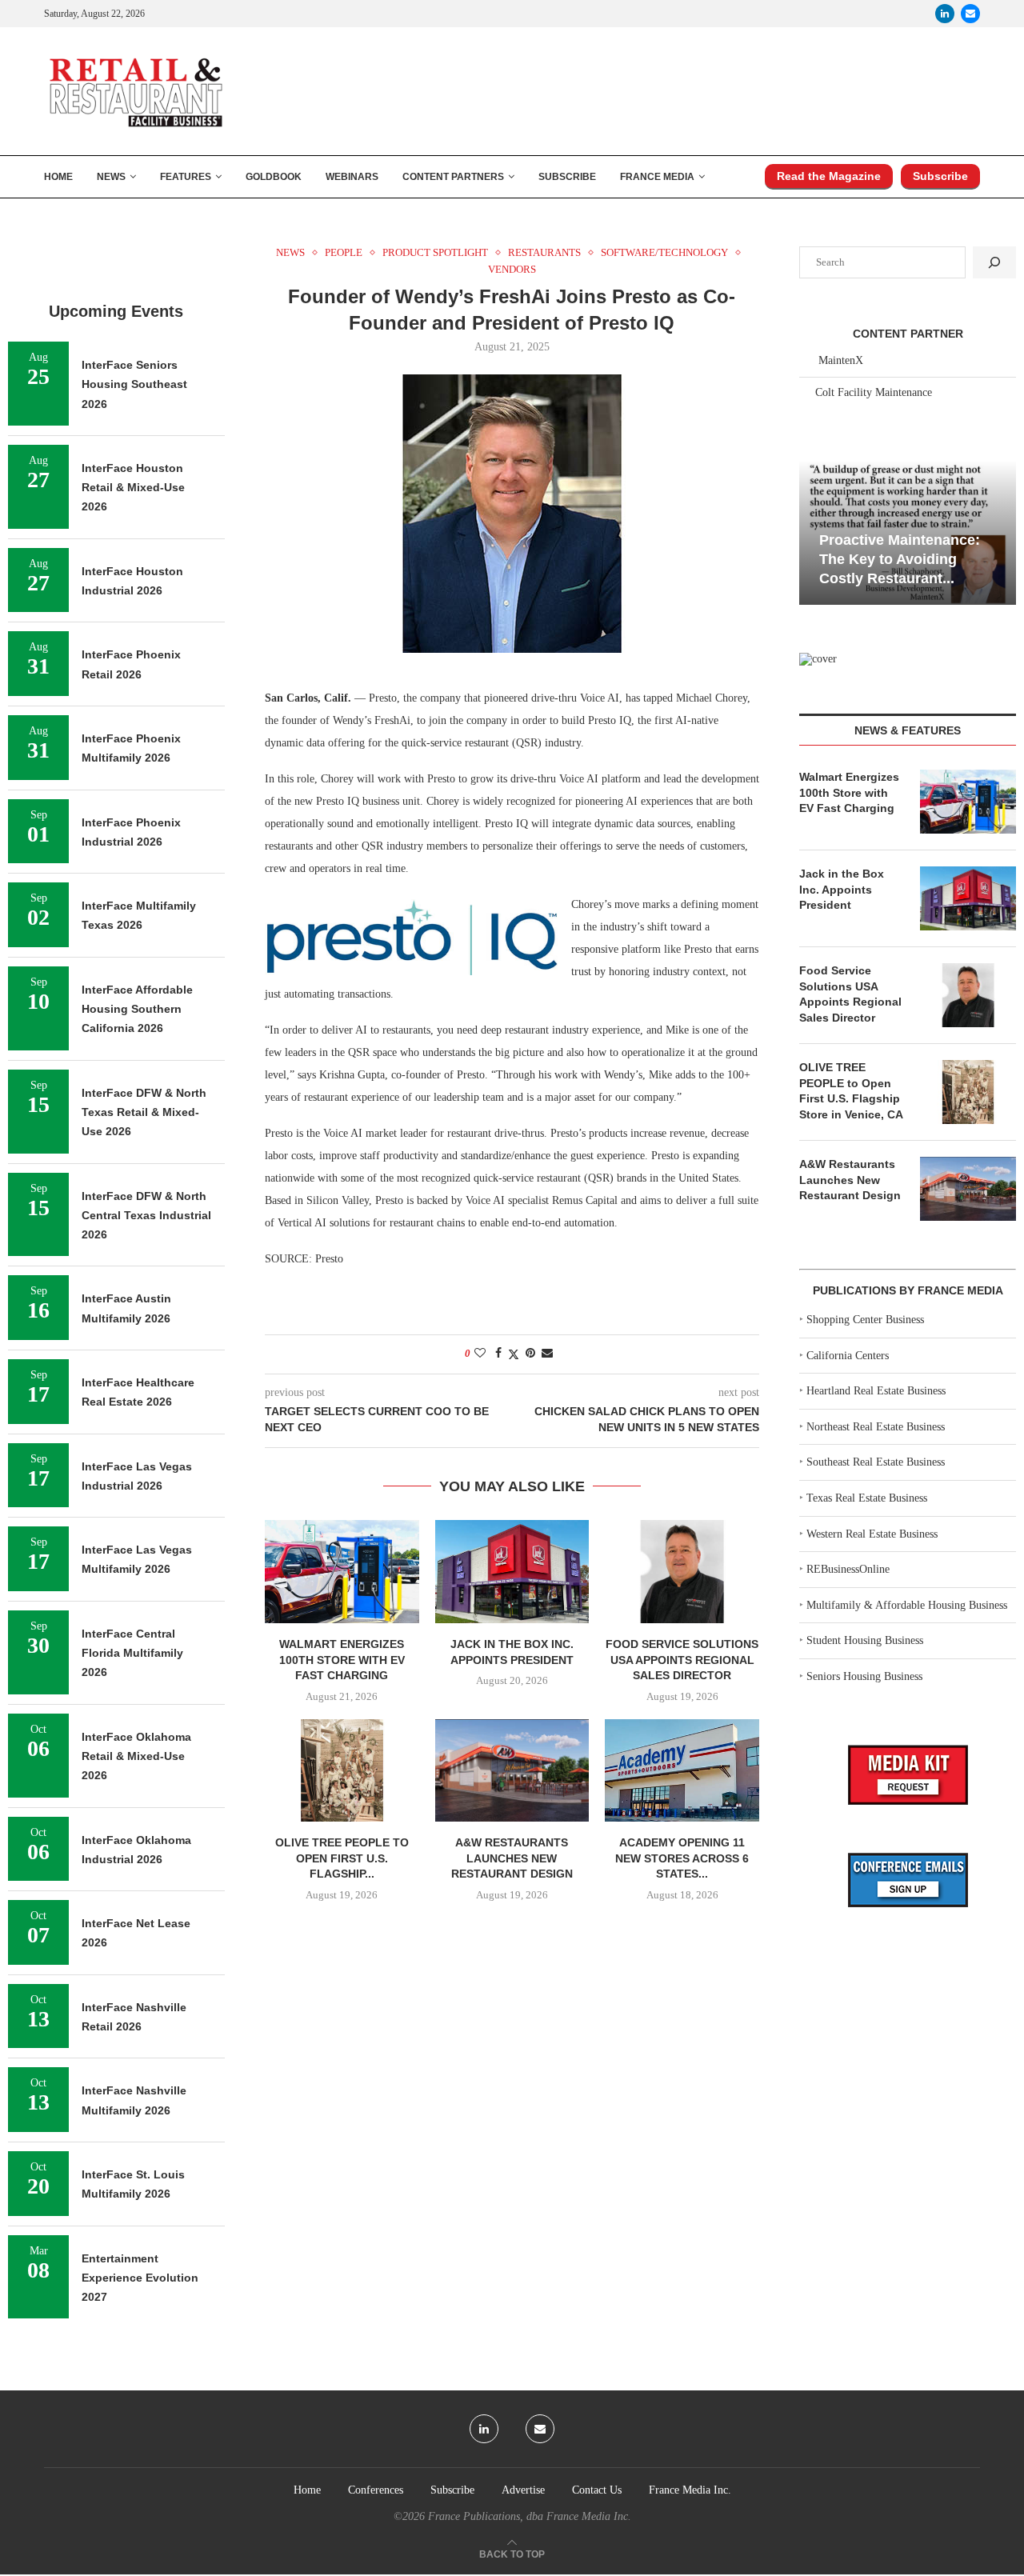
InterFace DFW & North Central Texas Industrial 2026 (146, 1216)
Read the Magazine (829, 176)
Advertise (523, 2490)
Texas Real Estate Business (867, 1498)
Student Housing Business (865, 1640)
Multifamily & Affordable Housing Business (907, 1605)
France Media (657, 177)
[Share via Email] (547, 1354)
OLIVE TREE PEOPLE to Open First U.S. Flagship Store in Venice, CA (851, 1091)
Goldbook (274, 177)
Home (58, 177)
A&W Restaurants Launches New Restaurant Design (512, 1858)
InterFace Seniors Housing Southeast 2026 (134, 384)
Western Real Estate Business (872, 1534)
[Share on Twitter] (514, 1354)
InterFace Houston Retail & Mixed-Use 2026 (133, 488)
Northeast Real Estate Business (876, 1427)
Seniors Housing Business (864, 1676)
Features (186, 177)
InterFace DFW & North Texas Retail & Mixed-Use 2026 (144, 1112)
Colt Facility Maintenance (874, 392)
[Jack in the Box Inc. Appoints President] (512, 1571)
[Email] (970, 14)
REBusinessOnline (848, 1569)
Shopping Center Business (865, 1320)
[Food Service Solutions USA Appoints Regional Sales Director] (682, 1571)
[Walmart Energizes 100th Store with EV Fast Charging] (342, 1571)
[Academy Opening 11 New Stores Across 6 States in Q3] (682, 1770)
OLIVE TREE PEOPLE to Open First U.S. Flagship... (342, 1858)
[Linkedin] (945, 14)
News (111, 177)
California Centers (848, 1356)
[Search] (994, 262)
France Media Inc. (690, 2490)
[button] (814, 531)
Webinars (352, 177)
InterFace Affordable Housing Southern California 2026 (137, 1009)
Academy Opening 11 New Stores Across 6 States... (682, 1858)
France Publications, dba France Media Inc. (530, 2516)
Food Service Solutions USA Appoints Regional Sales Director (682, 1660)
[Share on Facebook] (498, 1354)
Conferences (376, 2490)
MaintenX (841, 360)
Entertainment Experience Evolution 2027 (140, 2278)
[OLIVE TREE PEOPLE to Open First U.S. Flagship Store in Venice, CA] (342, 1770)
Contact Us (597, 2490)
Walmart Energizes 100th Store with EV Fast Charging (342, 1660)
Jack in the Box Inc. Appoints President (842, 889)
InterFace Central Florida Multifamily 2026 (132, 1653)
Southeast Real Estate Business (876, 1462)
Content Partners (453, 177)
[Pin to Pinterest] (530, 1354)
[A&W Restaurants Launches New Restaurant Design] (512, 1770)
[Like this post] (480, 1354)
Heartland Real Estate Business (876, 1391)
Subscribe (567, 177)
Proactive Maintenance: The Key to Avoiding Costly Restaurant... (900, 560)
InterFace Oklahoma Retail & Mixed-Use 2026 (136, 1756)
